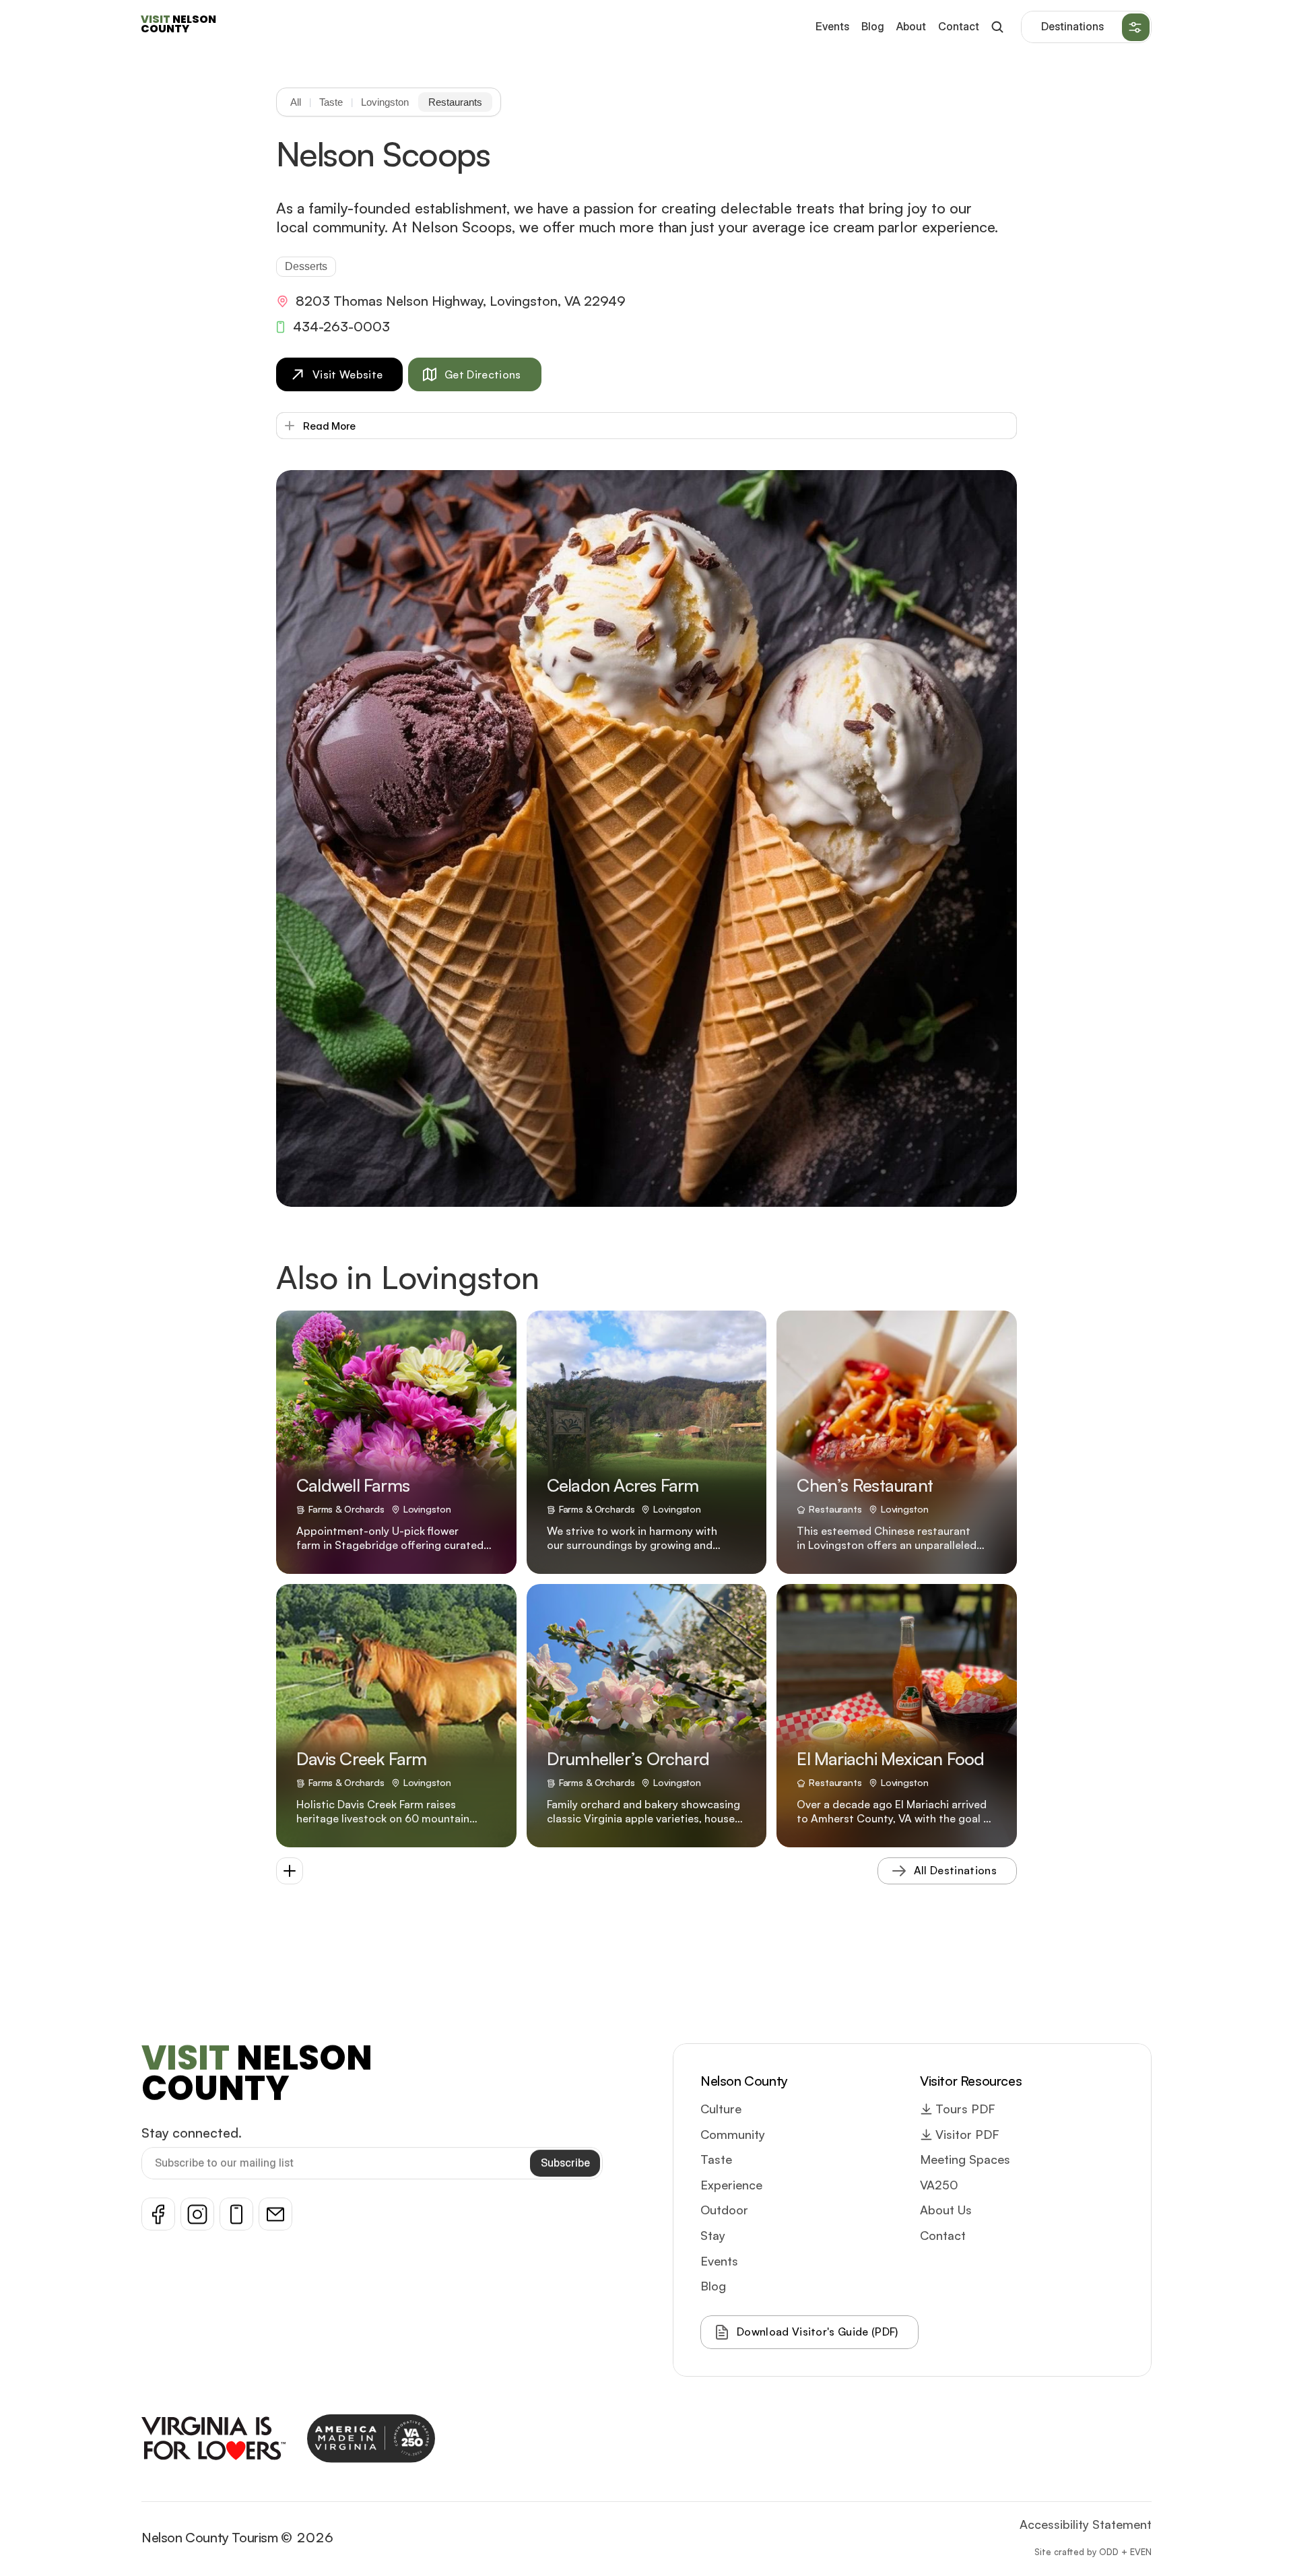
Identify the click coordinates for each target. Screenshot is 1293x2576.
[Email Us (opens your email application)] (275, 2214)
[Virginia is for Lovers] (213, 2438)
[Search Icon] (997, 27)
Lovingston (385, 102)
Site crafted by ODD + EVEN (1093, 2551)
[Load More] (290, 1871)
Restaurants (455, 102)
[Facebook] (158, 2214)
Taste (331, 102)
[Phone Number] (236, 2214)
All (296, 102)
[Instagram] (197, 2214)
